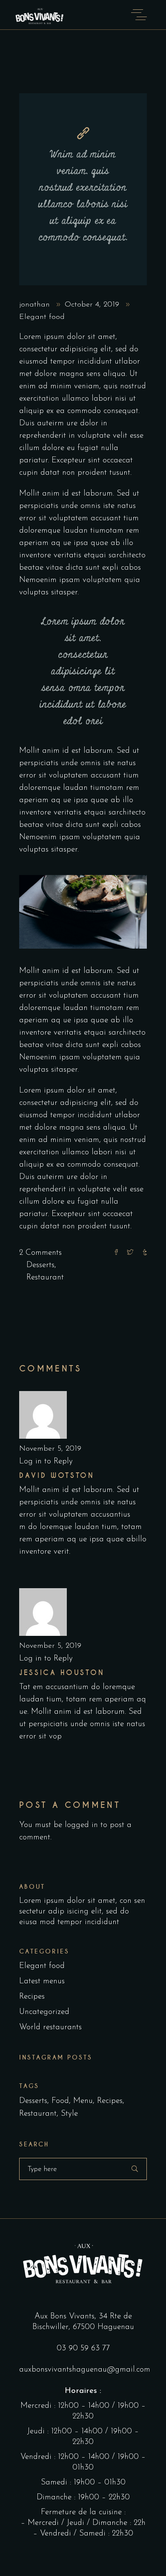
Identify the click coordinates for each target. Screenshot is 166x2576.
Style (69, 2114)
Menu (83, 2101)
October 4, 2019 (93, 305)
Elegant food (42, 317)
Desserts (40, 1265)
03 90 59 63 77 (83, 2348)
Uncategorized (44, 2012)
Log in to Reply (46, 1462)
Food (60, 2101)
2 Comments (40, 1253)
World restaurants (50, 2027)
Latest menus (42, 1981)
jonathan (36, 305)
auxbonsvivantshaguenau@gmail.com (85, 2370)
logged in (81, 1825)
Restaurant (45, 1278)
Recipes (32, 1997)
